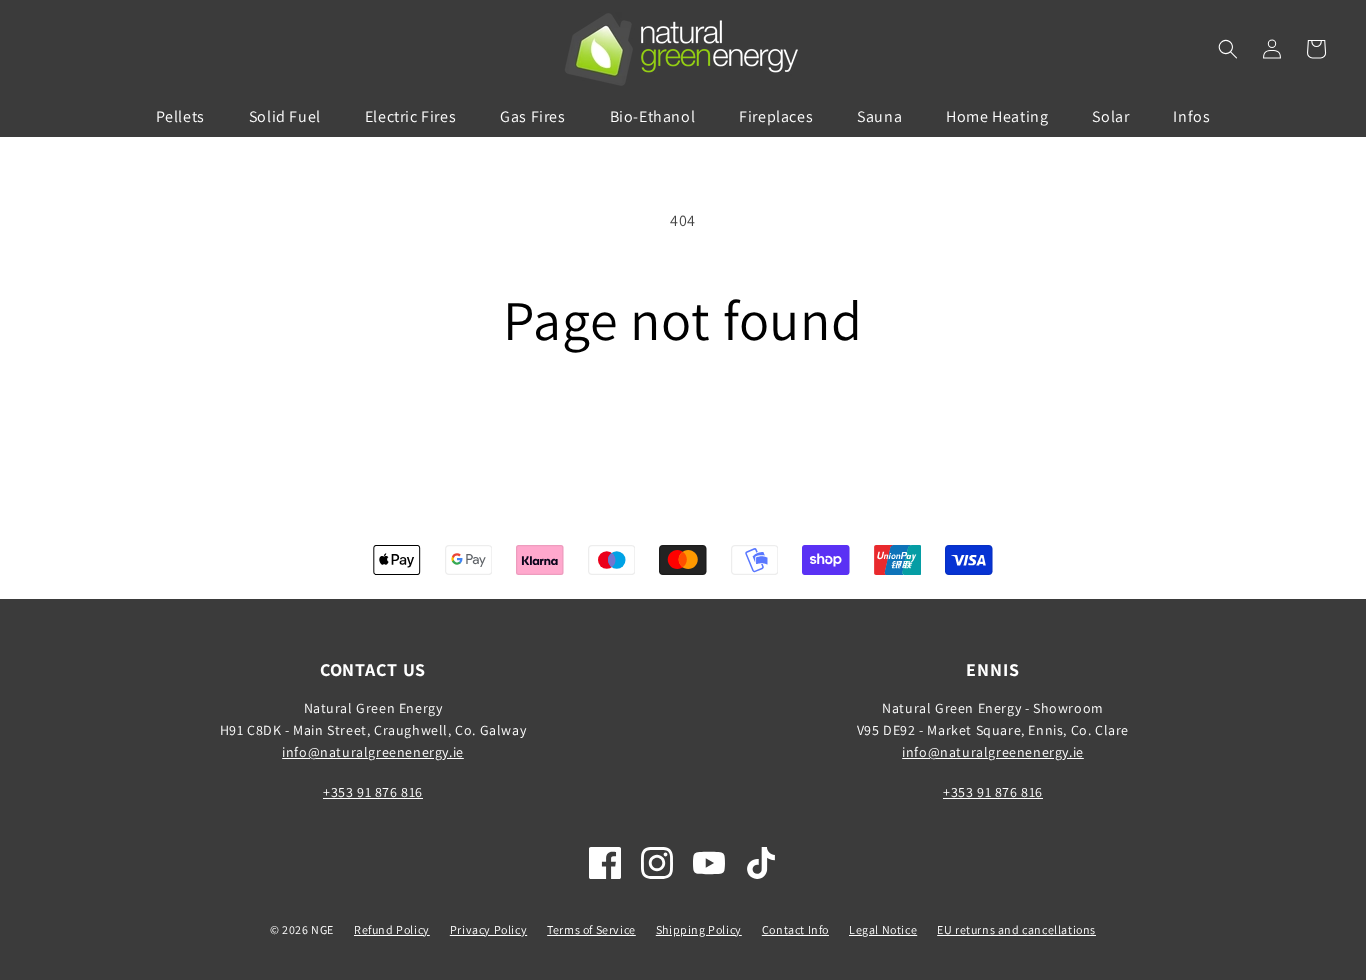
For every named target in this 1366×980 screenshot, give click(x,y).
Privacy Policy (488, 929)
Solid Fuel (285, 116)
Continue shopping (683, 426)
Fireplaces (776, 116)
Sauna (879, 116)
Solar (1110, 116)
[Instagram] (657, 863)
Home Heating (997, 116)
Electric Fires (410, 116)
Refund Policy (392, 929)
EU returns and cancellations (1016, 929)
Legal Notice (883, 929)
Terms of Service (591, 929)
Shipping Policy (699, 929)
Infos (1191, 116)
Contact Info (795, 929)
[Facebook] (605, 863)
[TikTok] (761, 863)
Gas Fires (532, 116)
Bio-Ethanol (653, 116)
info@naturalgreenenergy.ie (373, 752)
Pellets (180, 116)
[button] (1228, 49)
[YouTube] (709, 863)
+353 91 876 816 (373, 792)
